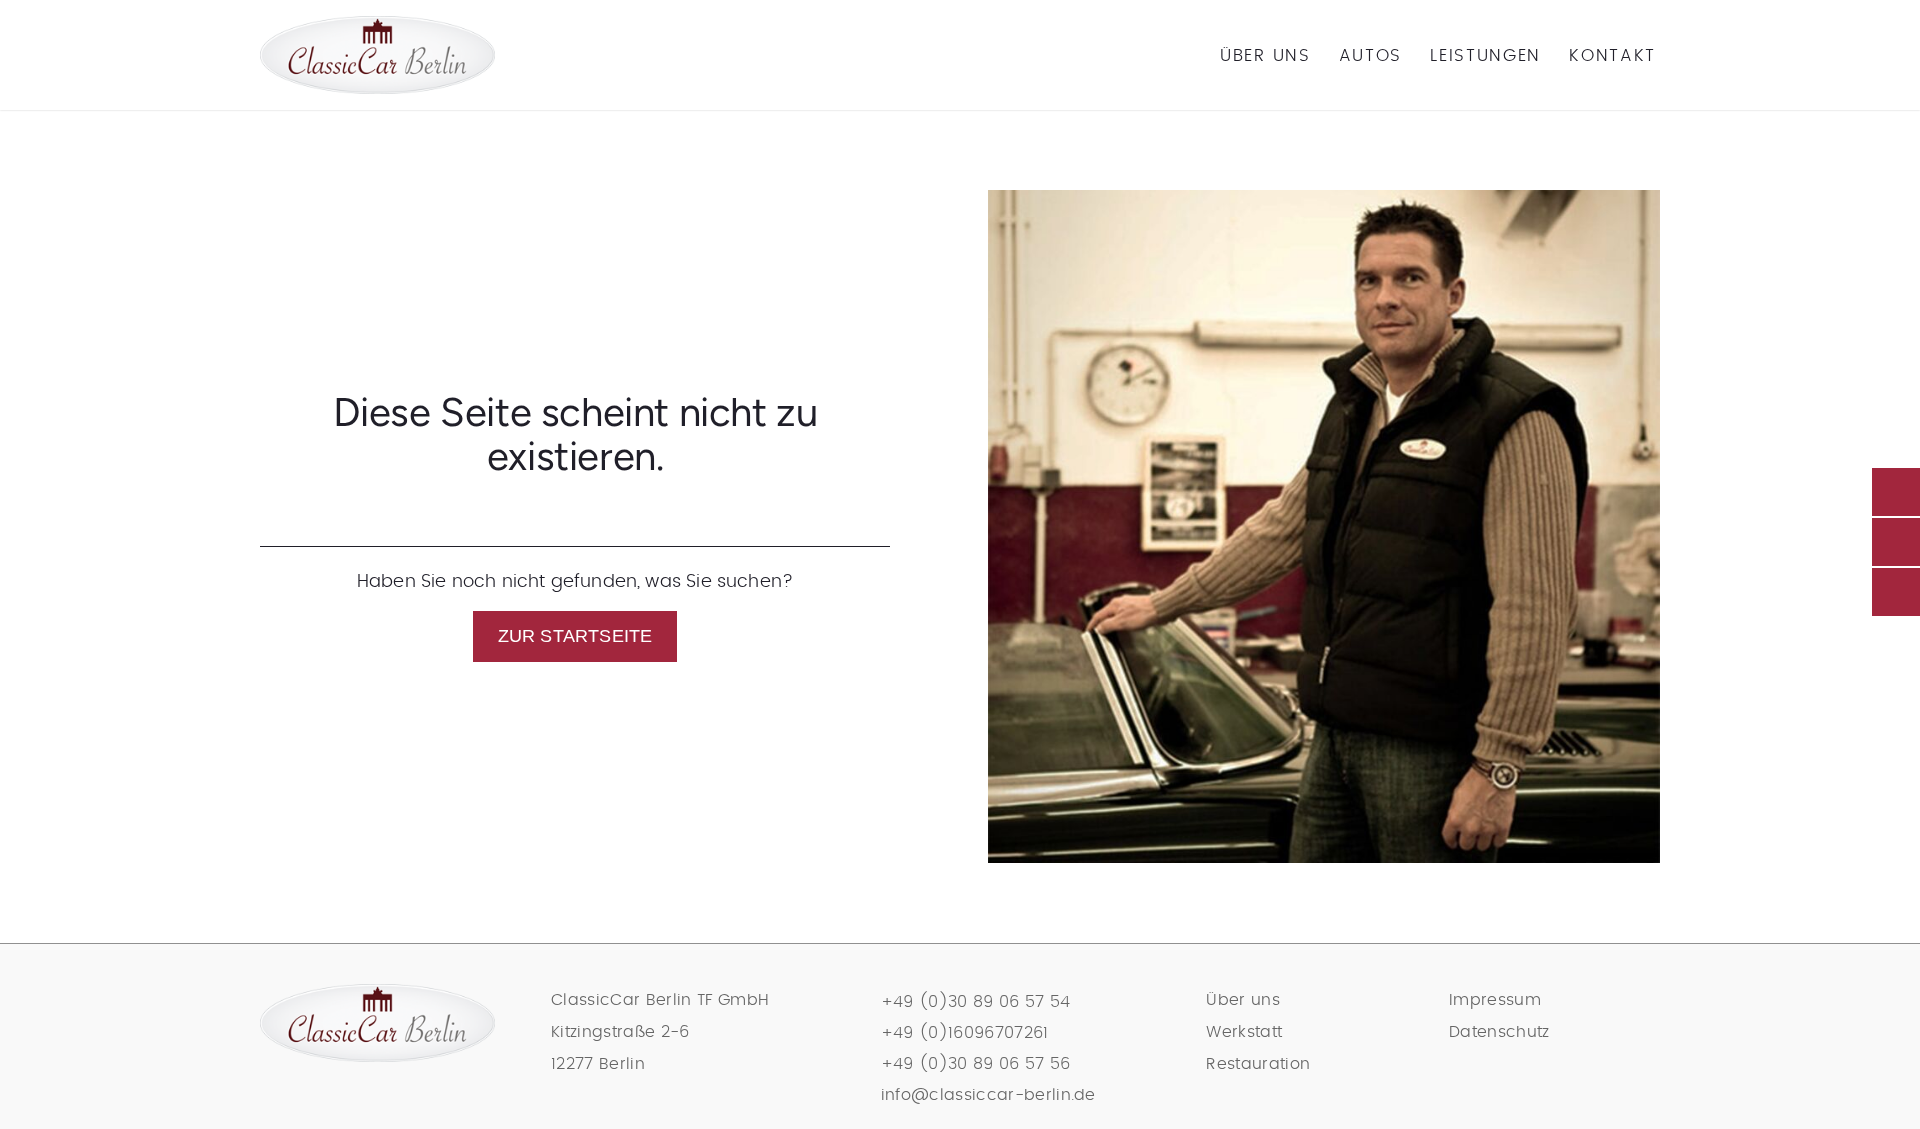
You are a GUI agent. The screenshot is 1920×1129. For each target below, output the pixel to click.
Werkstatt (1244, 1032)
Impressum (1495, 1000)
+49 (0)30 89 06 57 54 (976, 1002)
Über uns (1243, 1000)
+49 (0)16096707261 (965, 1033)
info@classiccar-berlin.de (988, 1095)
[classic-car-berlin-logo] (377, 25)
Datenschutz (1499, 1032)
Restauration (1258, 1064)
